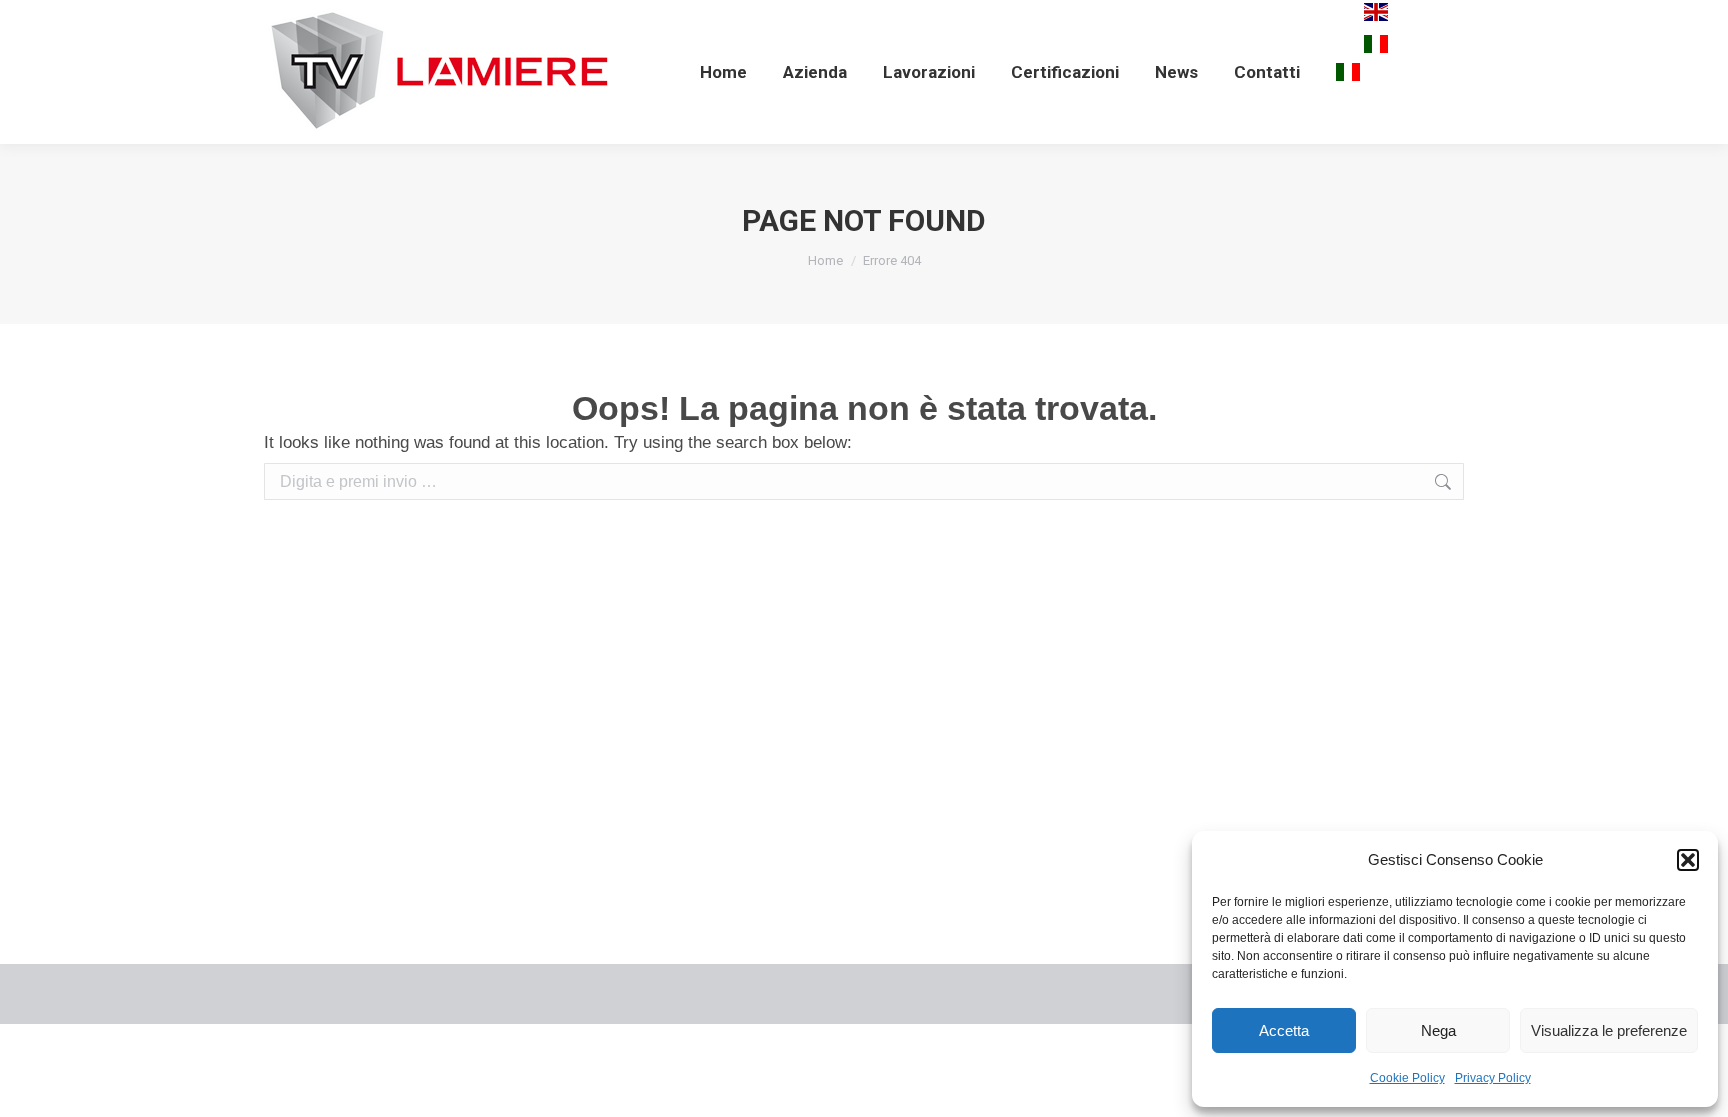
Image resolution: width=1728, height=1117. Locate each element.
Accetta (1284, 1030)
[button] (1688, 860)
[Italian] (1348, 72)
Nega (1438, 1030)
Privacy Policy (1493, 1078)
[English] (1376, 18)
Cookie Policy (1407, 1078)
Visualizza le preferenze (1609, 1030)
